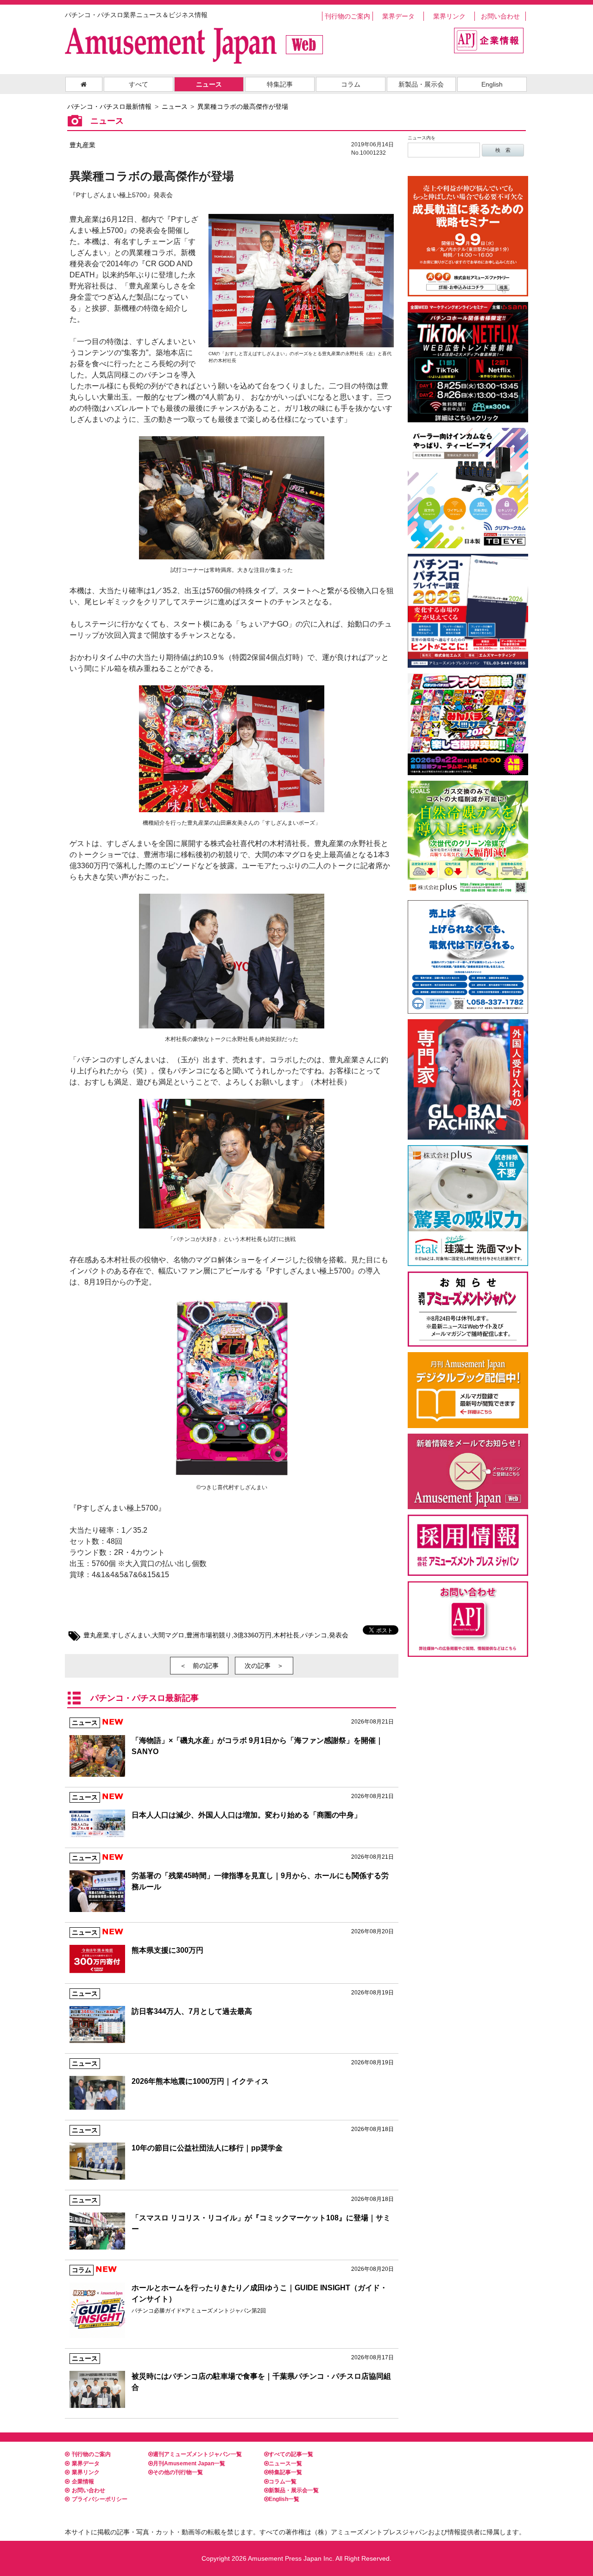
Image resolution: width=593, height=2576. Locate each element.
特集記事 (280, 84)
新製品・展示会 (421, 84)
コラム (351, 84)
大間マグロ (168, 1635)
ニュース (209, 84)
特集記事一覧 (285, 2472)
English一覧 (284, 2499)
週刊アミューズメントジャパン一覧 (197, 2454)
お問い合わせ (500, 16)
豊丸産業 (82, 145)
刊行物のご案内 (347, 16)
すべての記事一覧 (291, 2454)
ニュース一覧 (285, 2463)
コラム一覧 (283, 2482)
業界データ (398, 16)
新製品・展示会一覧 (294, 2490)
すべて (139, 84)
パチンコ (314, 1635)
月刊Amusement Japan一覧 (189, 2463)
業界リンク (449, 16)
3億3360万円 (252, 1635)
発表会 (339, 1635)
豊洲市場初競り (209, 1635)
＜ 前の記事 (199, 1666)
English (492, 84)
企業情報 (83, 2482)
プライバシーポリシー (100, 2499)
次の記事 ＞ (264, 1666)
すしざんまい (131, 1635)
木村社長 (286, 1635)
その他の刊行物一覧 (178, 2472)
